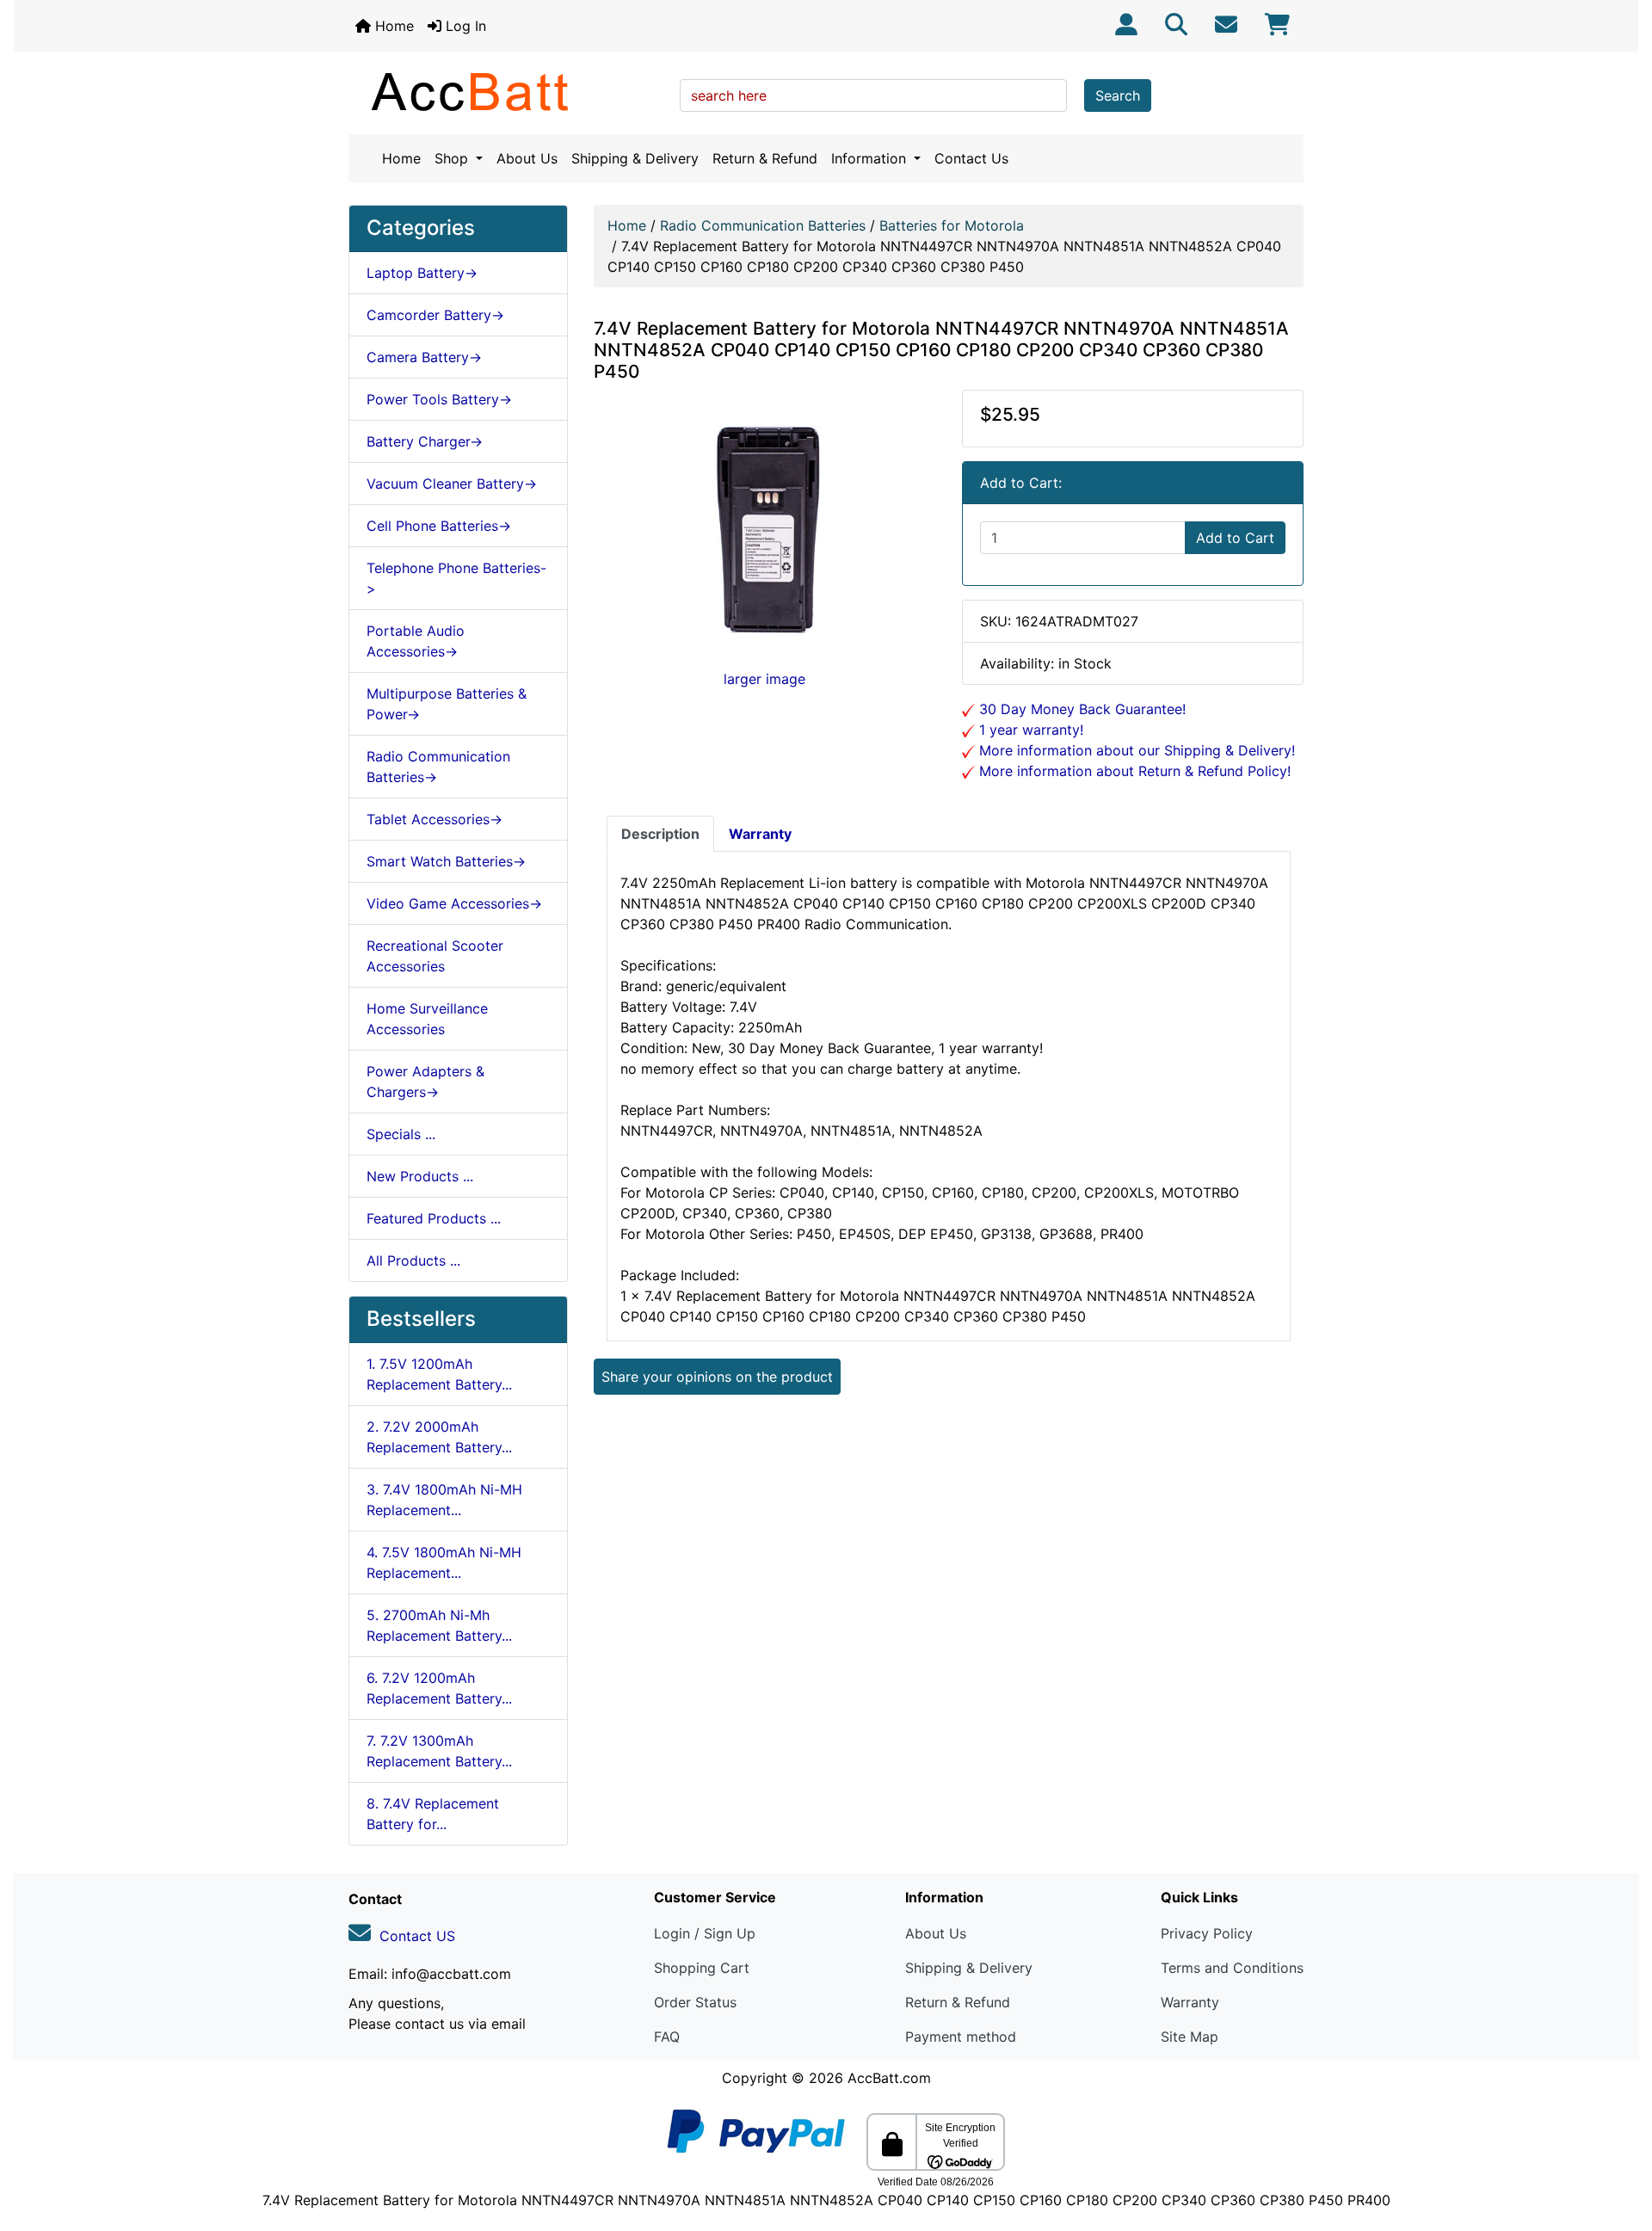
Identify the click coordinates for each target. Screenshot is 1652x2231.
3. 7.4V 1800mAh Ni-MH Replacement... (444, 1500)
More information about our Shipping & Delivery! (1135, 750)
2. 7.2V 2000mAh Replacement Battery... (439, 1437)
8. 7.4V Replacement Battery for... (433, 1814)
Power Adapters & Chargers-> (425, 1082)
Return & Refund (765, 158)
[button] (1620, 2146)
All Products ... (413, 1260)
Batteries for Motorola (952, 225)
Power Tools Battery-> (439, 399)
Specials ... (401, 1134)
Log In (464, 26)
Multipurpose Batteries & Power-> (447, 704)
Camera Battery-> (424, 357)
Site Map (1190, 2037)
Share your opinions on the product (717, 1377)
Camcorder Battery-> (435, 315)
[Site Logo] (508, 91)
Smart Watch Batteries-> (446, 861)
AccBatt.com (889, 2078)
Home (392, 26)
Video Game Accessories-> (454, 903)
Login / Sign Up (705, 1933)
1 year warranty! (1029, 730)
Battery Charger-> (425, 441)
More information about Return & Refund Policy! (1133, 771)
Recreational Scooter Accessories (435, 956)
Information (871, 158)
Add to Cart (1235, 538)
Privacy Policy (1207, 1933)
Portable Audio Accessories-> (416, 641)
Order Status (695, 2002)
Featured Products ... (434, 1218)
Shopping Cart (702, 1968)
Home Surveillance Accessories (427, 1019)
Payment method (961, 2037)
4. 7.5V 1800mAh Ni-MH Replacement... (444, 1562)
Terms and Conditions (1232, 1968)
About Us (527, 158)
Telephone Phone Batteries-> (456, 578)
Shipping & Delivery (635, 158)
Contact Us (971, 158)
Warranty (1190, 2002)
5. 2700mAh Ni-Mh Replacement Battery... (439, 1625)
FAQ (667, 2037)
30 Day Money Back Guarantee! (1080, 709)
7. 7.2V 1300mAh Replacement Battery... (439, 1751)
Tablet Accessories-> (435, 819)
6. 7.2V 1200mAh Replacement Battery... (439, 1688)
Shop (453, 158)
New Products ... (420, 1176)
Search (1118, 96)
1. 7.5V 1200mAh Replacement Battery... (439, 1374)
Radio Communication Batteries (763, 225)
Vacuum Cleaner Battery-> (452, 484)
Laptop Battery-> (422, 273)
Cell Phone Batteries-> (439, 526)
